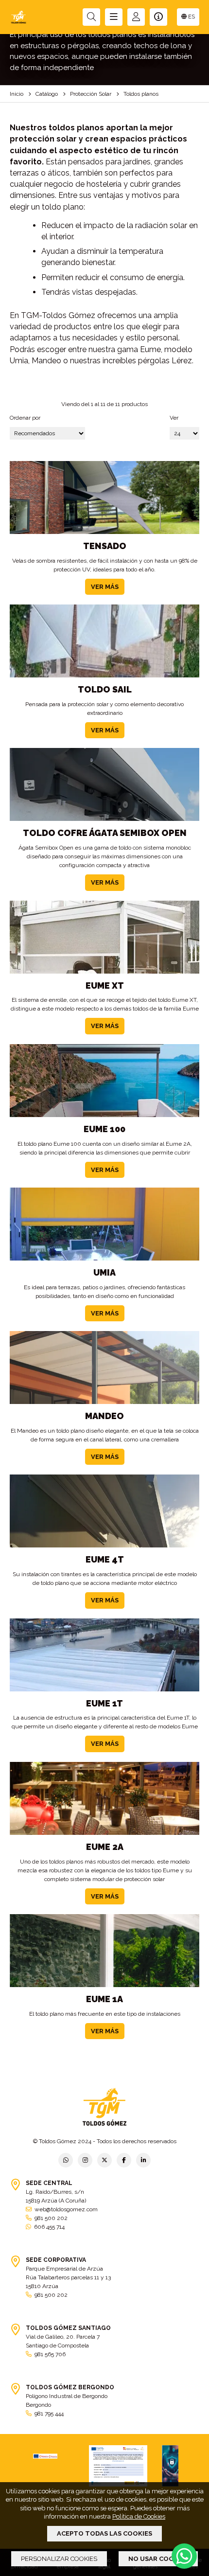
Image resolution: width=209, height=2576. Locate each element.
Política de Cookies (139, 2516)
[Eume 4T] (104, 1511)
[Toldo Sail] (104, 641)
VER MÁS (105, 587)
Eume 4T (105, 1559)
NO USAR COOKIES (158, 2559)
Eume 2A (105, 1847)
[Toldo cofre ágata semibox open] (104, 784)
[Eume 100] (104, 1081)
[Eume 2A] (104, 1798)
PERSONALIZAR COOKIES (59, 2559)
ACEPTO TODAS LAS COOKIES (104, 2533)
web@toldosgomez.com (66, 2209)
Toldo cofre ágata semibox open (105, 833)
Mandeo (104, 1416)
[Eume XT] (104, 937)
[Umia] (104, 1224)
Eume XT (105, 986)
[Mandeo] (104, 1368)
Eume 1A (104, 1999)
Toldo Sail (105, 689)
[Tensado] (104, 497)
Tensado (105, 546)
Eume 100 (104, 1129)
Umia (104, 1272)
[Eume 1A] (104, 1951)
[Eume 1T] (104, 1655)
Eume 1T (104, 1703)
